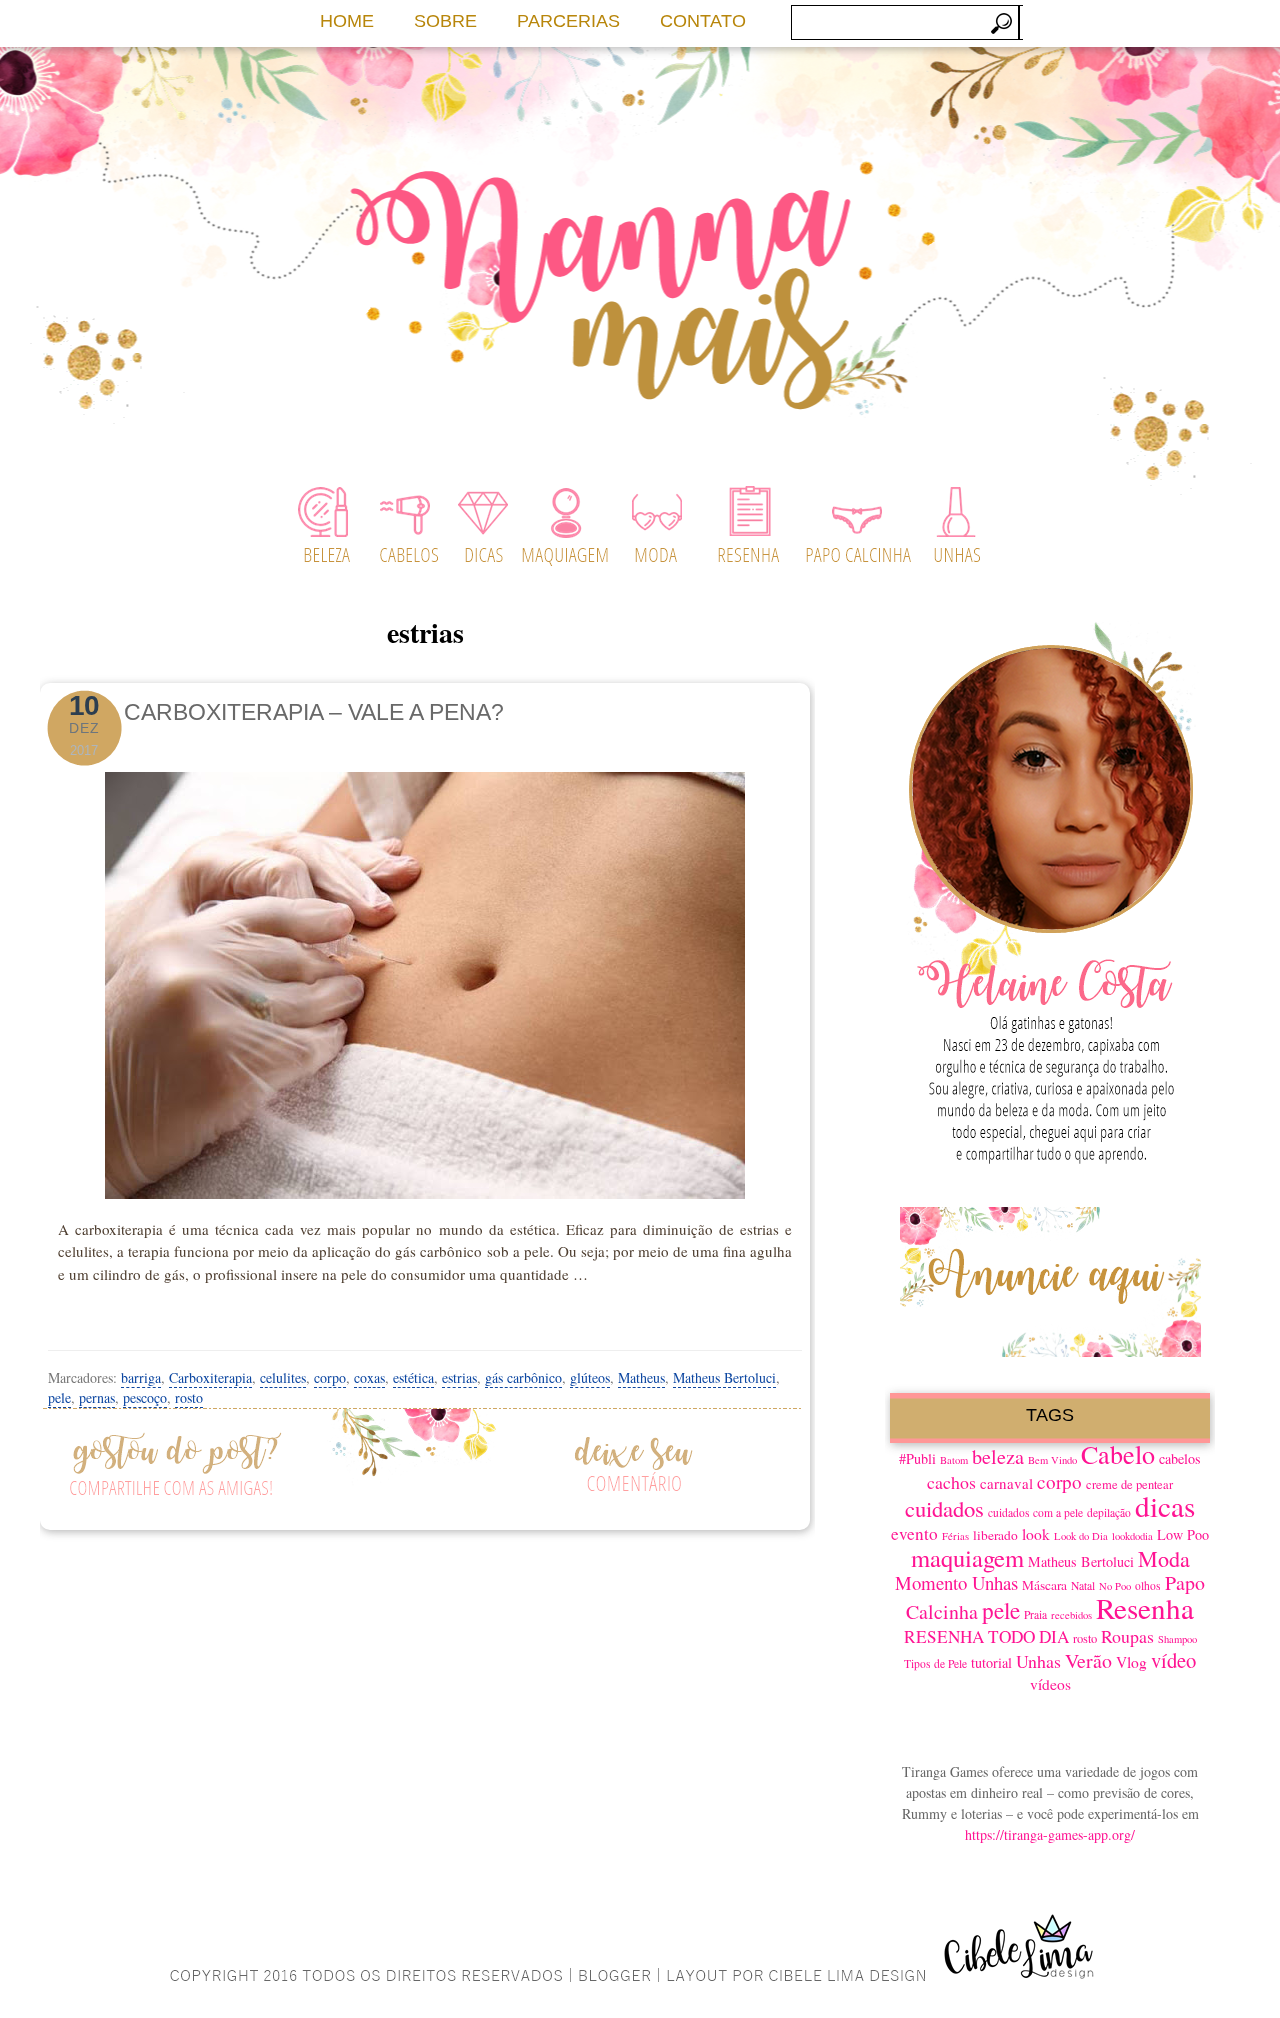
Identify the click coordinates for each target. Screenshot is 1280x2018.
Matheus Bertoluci (724, 1377)
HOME (347, 21)
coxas (369, 1377)
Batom (954, 1460)
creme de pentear (1129, 1484)
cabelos (1180, 1458)
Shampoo (1177, 1639)
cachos (951, 1482)
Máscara (1044, 1585)
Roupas (1127, 1636)
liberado (995, 1535)
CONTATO (703, 21)
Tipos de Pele (935, 1663)
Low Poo (1183, 1534)
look (1036, 1534)
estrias (459, 1377)
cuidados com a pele (1035, 1512)
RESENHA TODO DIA (986, 1636)
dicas (1165, 1505)
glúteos (590, 1377)
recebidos (1071, 1615)
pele (59, 1397)
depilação (1109, 1512)
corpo (330, 1377)
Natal (1083, 1585)
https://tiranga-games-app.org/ (1050, 1834)
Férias (955, 1536)
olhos (1148, 1585)
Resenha (1145, 1607)
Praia (1035, 1614)
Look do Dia (1081, 1536)
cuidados (944, 1508)
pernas (97, 1397)
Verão (1088, 1660)
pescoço (145, 1397)
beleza (998, 1456)
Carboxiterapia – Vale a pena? (314, 712)
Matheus (641, 1377)
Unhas (1038, 1661)
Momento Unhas (956, 1582)
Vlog (1131, 1662)
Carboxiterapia (210, 1377)
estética (413, 1377)
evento (914, 1533)
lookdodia (1132, 1536)
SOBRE (445, 21)
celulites (283, 1377)
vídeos (1050, 1684)
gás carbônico (523, 1377)
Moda (1164, 1558)
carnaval (1006, 1483)
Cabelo (1118, 1453)
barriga (141, 1377)
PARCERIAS (568, 21)
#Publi (917, 1458)
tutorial (991, 1662)
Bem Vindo (1052, 1460)
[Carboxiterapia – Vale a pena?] (425, 979)
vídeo (1173, 1660)
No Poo (1115, 1586)
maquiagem (967, 1557)
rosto (189, 1397)
